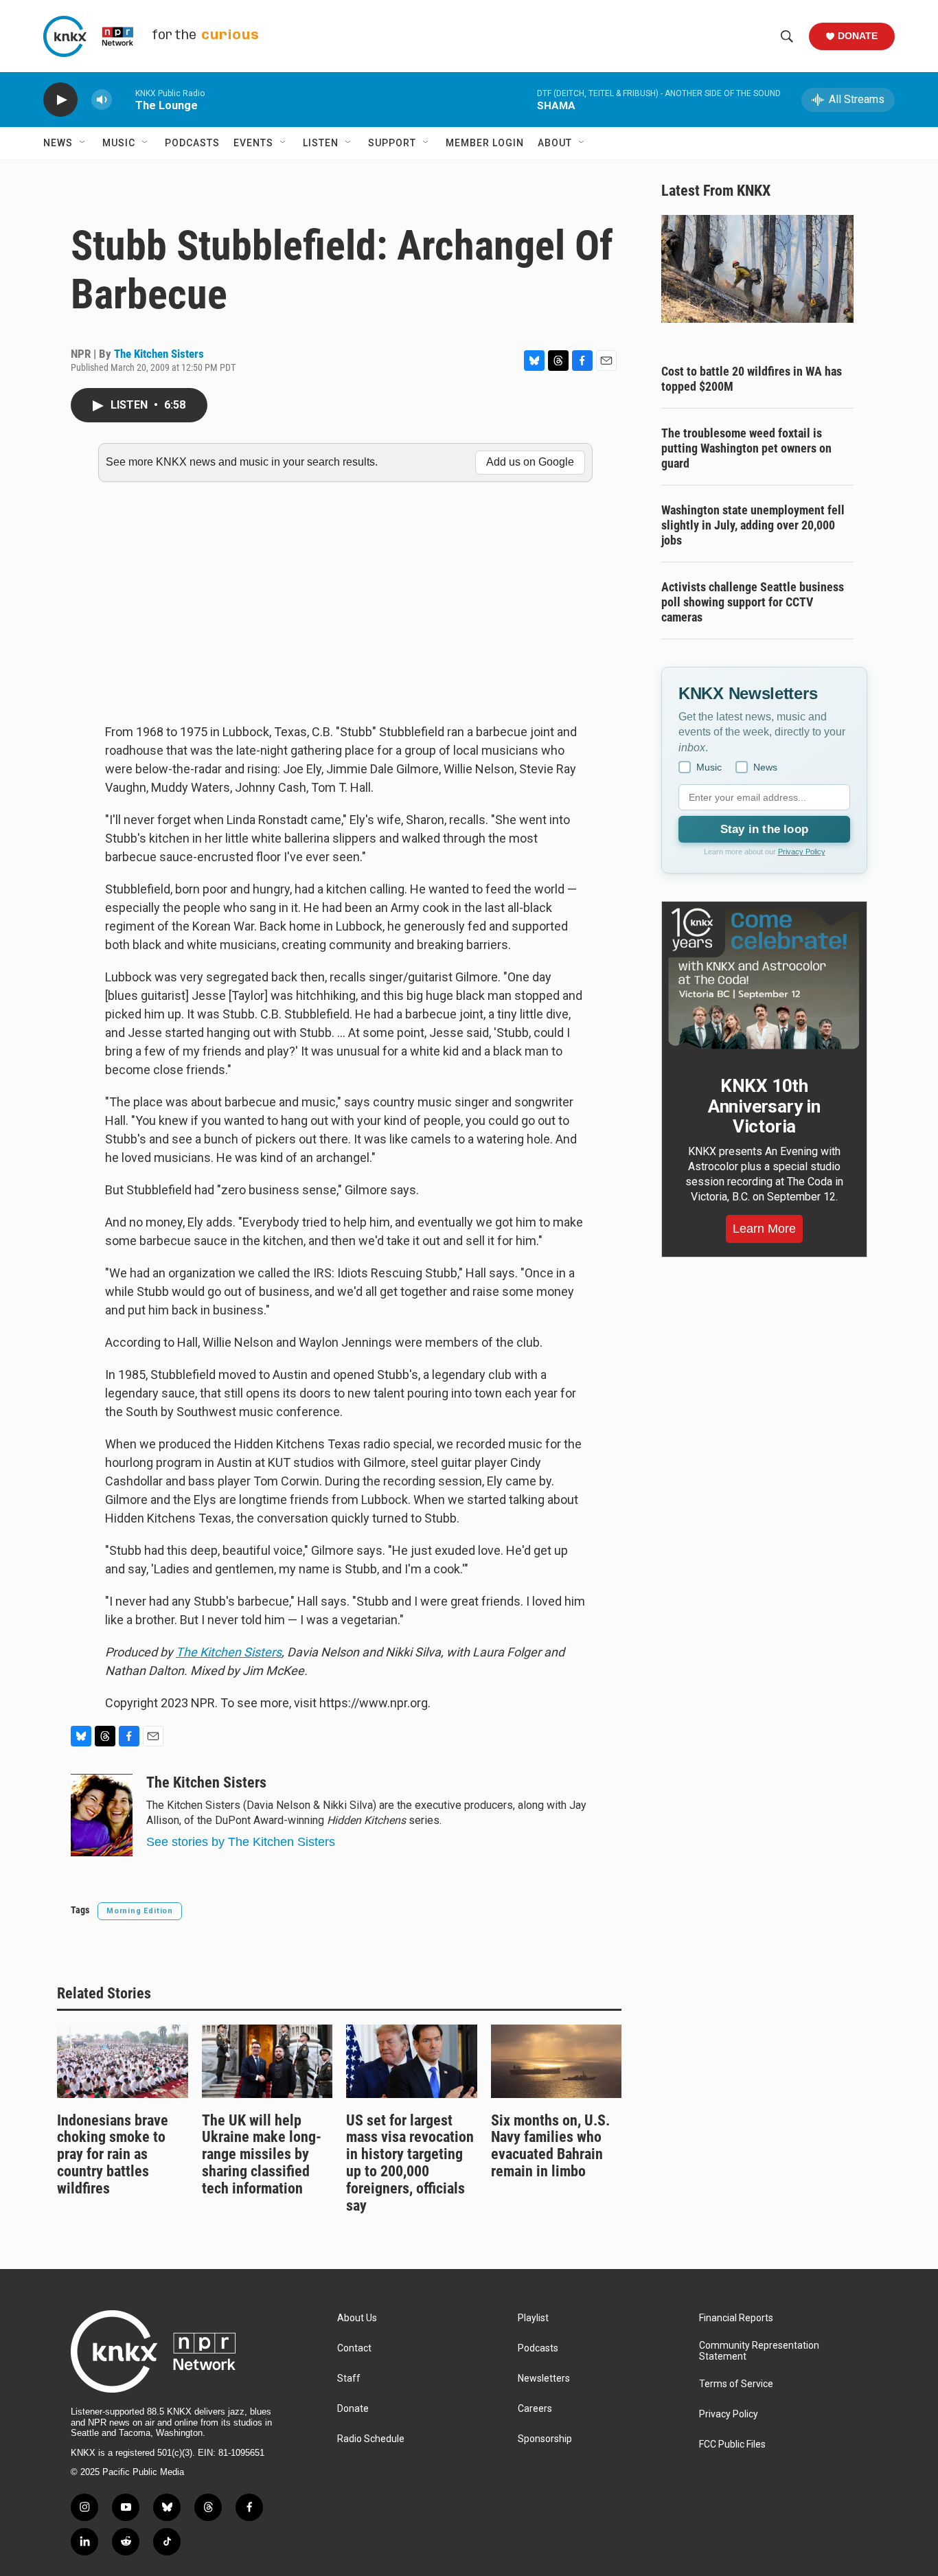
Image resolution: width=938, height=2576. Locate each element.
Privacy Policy (802, 852)
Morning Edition (140, 1911)
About (555, 143)
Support (392, 143)
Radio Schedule (371, 2439)
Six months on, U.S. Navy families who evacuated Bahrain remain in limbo (550, 2146)
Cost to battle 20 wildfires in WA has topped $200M (752, 379)
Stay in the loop (764, 829)
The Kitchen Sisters (159, 354)
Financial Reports (736, 2318)
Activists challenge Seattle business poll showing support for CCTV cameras (753, 602)
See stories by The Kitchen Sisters (241, 1842)
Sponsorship (545, 2439)
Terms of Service (736, 2384)
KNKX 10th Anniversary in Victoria (764, 1106)
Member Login (485, 143)
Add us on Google (530, 462)
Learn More (764, 1229)
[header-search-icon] (787, 36)
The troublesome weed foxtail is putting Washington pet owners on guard (746, 448)
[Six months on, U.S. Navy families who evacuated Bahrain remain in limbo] (557, 2061)
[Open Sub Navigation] (83, 143)
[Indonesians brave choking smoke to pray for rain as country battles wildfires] (123, 2061)
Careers (535, 2409)
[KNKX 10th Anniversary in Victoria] (764, 979)
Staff (349, 2379)
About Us (357, 2318)
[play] (60, 100)
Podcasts (192, 143)
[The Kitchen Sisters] (102, 1815)
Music (119, 143)
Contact (354, 2348)
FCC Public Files (732, 2444)
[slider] (124, 99)
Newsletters (544, 2379)
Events (253, 143)
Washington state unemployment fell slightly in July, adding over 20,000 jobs (753, 525)
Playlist (533, 2318)
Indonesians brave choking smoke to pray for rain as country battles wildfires (113, 2155)
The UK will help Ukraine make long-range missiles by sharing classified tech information (262, 2155)
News (58, 143)
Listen (321, 143)
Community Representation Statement (759, 2351)
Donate (858, 36)
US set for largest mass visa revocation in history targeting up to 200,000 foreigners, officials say (410, 2163)
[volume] (102, 100)
